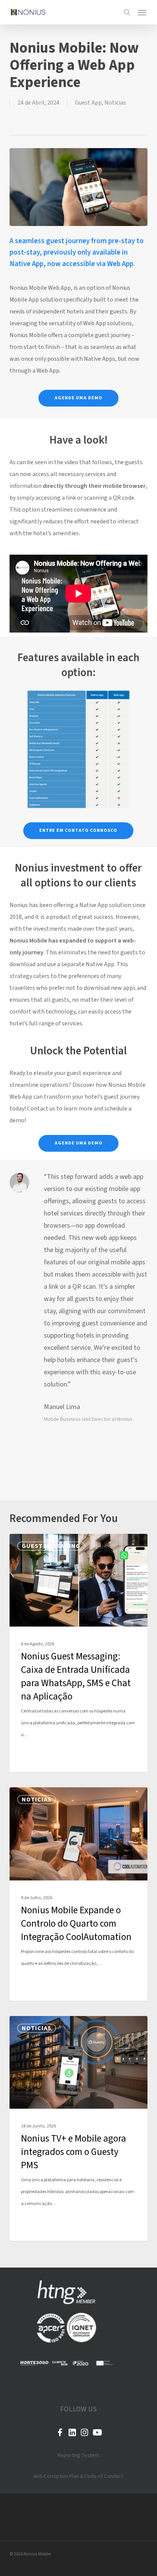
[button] (142, 12)
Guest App (88, 103)
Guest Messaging (51, 1546)
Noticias (115, 103)
